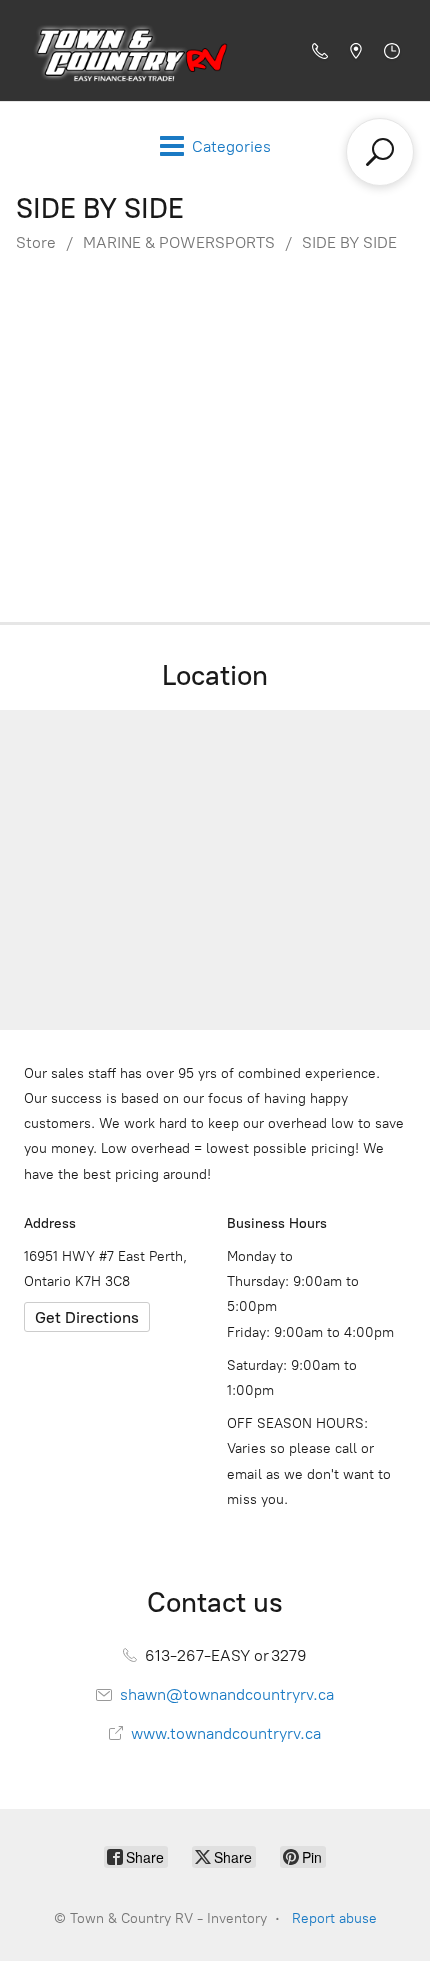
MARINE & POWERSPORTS (179, 242)
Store (36, 242)
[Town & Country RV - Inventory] (126, 50)
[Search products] (380, 152)
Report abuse (334, 1918)
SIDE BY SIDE (349, 242)
